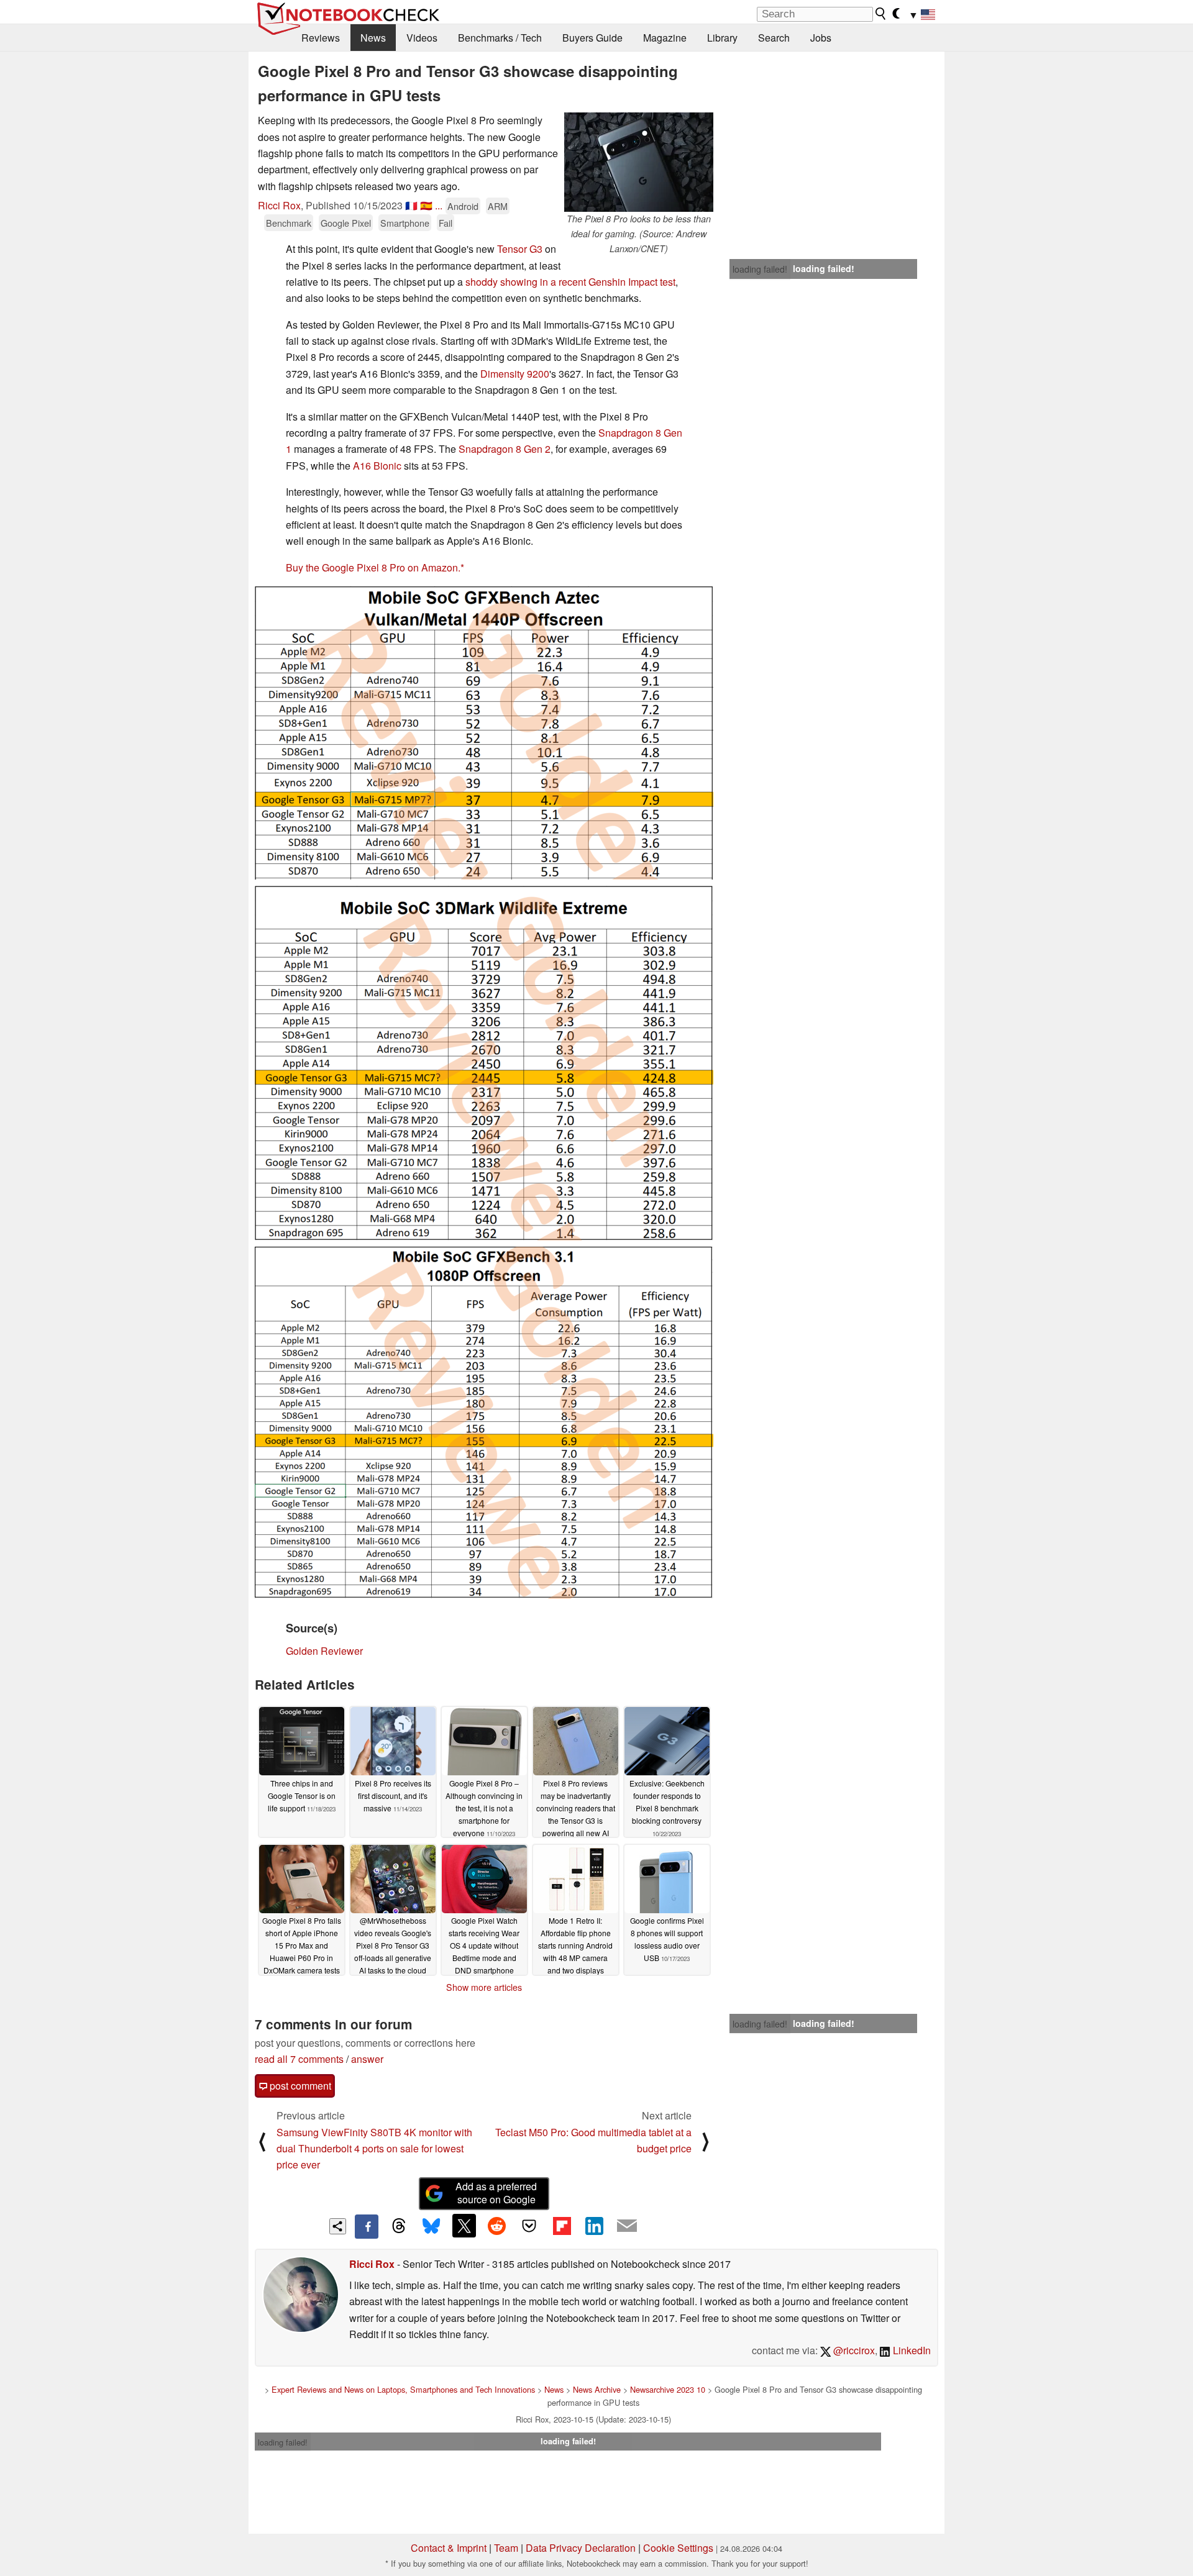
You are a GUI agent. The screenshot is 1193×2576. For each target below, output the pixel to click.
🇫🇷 (411, 205)
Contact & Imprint (449, 2548)
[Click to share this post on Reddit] (496, 2226)
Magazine (665, 38)
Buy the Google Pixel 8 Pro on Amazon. (373, 567)
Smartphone (405, 223)
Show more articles (484, 1987)
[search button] (881, 14)
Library (722, 38)
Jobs (821, 38)
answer (367, 2059)
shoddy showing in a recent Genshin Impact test (570, 282)
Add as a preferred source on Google (496, 2193)
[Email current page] (627, 2226)
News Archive (597, 2389)
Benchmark (289, 223)
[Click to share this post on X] (464, 2226)
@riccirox (853, 2350)
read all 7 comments (299, 2059)
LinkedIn (911, 2350)
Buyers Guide (592, 38)
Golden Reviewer (324, 1651)
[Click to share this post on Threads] (399, 2226)
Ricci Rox (279, 205)
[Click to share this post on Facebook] (367, 2226)
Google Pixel (346, 223)
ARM (498, 206)
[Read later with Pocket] (529, 2226)
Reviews (321, 38)
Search (774, 38)
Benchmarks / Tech (500, 38)
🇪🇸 (426, 205)
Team (506, 2548)
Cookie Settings (678, 2548)
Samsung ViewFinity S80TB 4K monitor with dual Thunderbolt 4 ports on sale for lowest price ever (374, 2149)
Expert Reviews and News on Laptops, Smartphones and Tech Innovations (403, 2389)
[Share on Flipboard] (562, 2226)
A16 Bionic (377, 466)
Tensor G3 (520, 249)
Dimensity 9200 (515, 374)
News (373, 38)
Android (463, 206)
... (439, 205)
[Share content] (338, 2227)
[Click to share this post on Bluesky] (431, 2226)
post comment (299, 2086)
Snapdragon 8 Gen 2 (505, 449)
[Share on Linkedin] (594, 2226)
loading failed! (760, 269)
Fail (446, 223)
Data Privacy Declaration (581, 2548)
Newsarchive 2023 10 (668, 2389)
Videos (422, 38)
